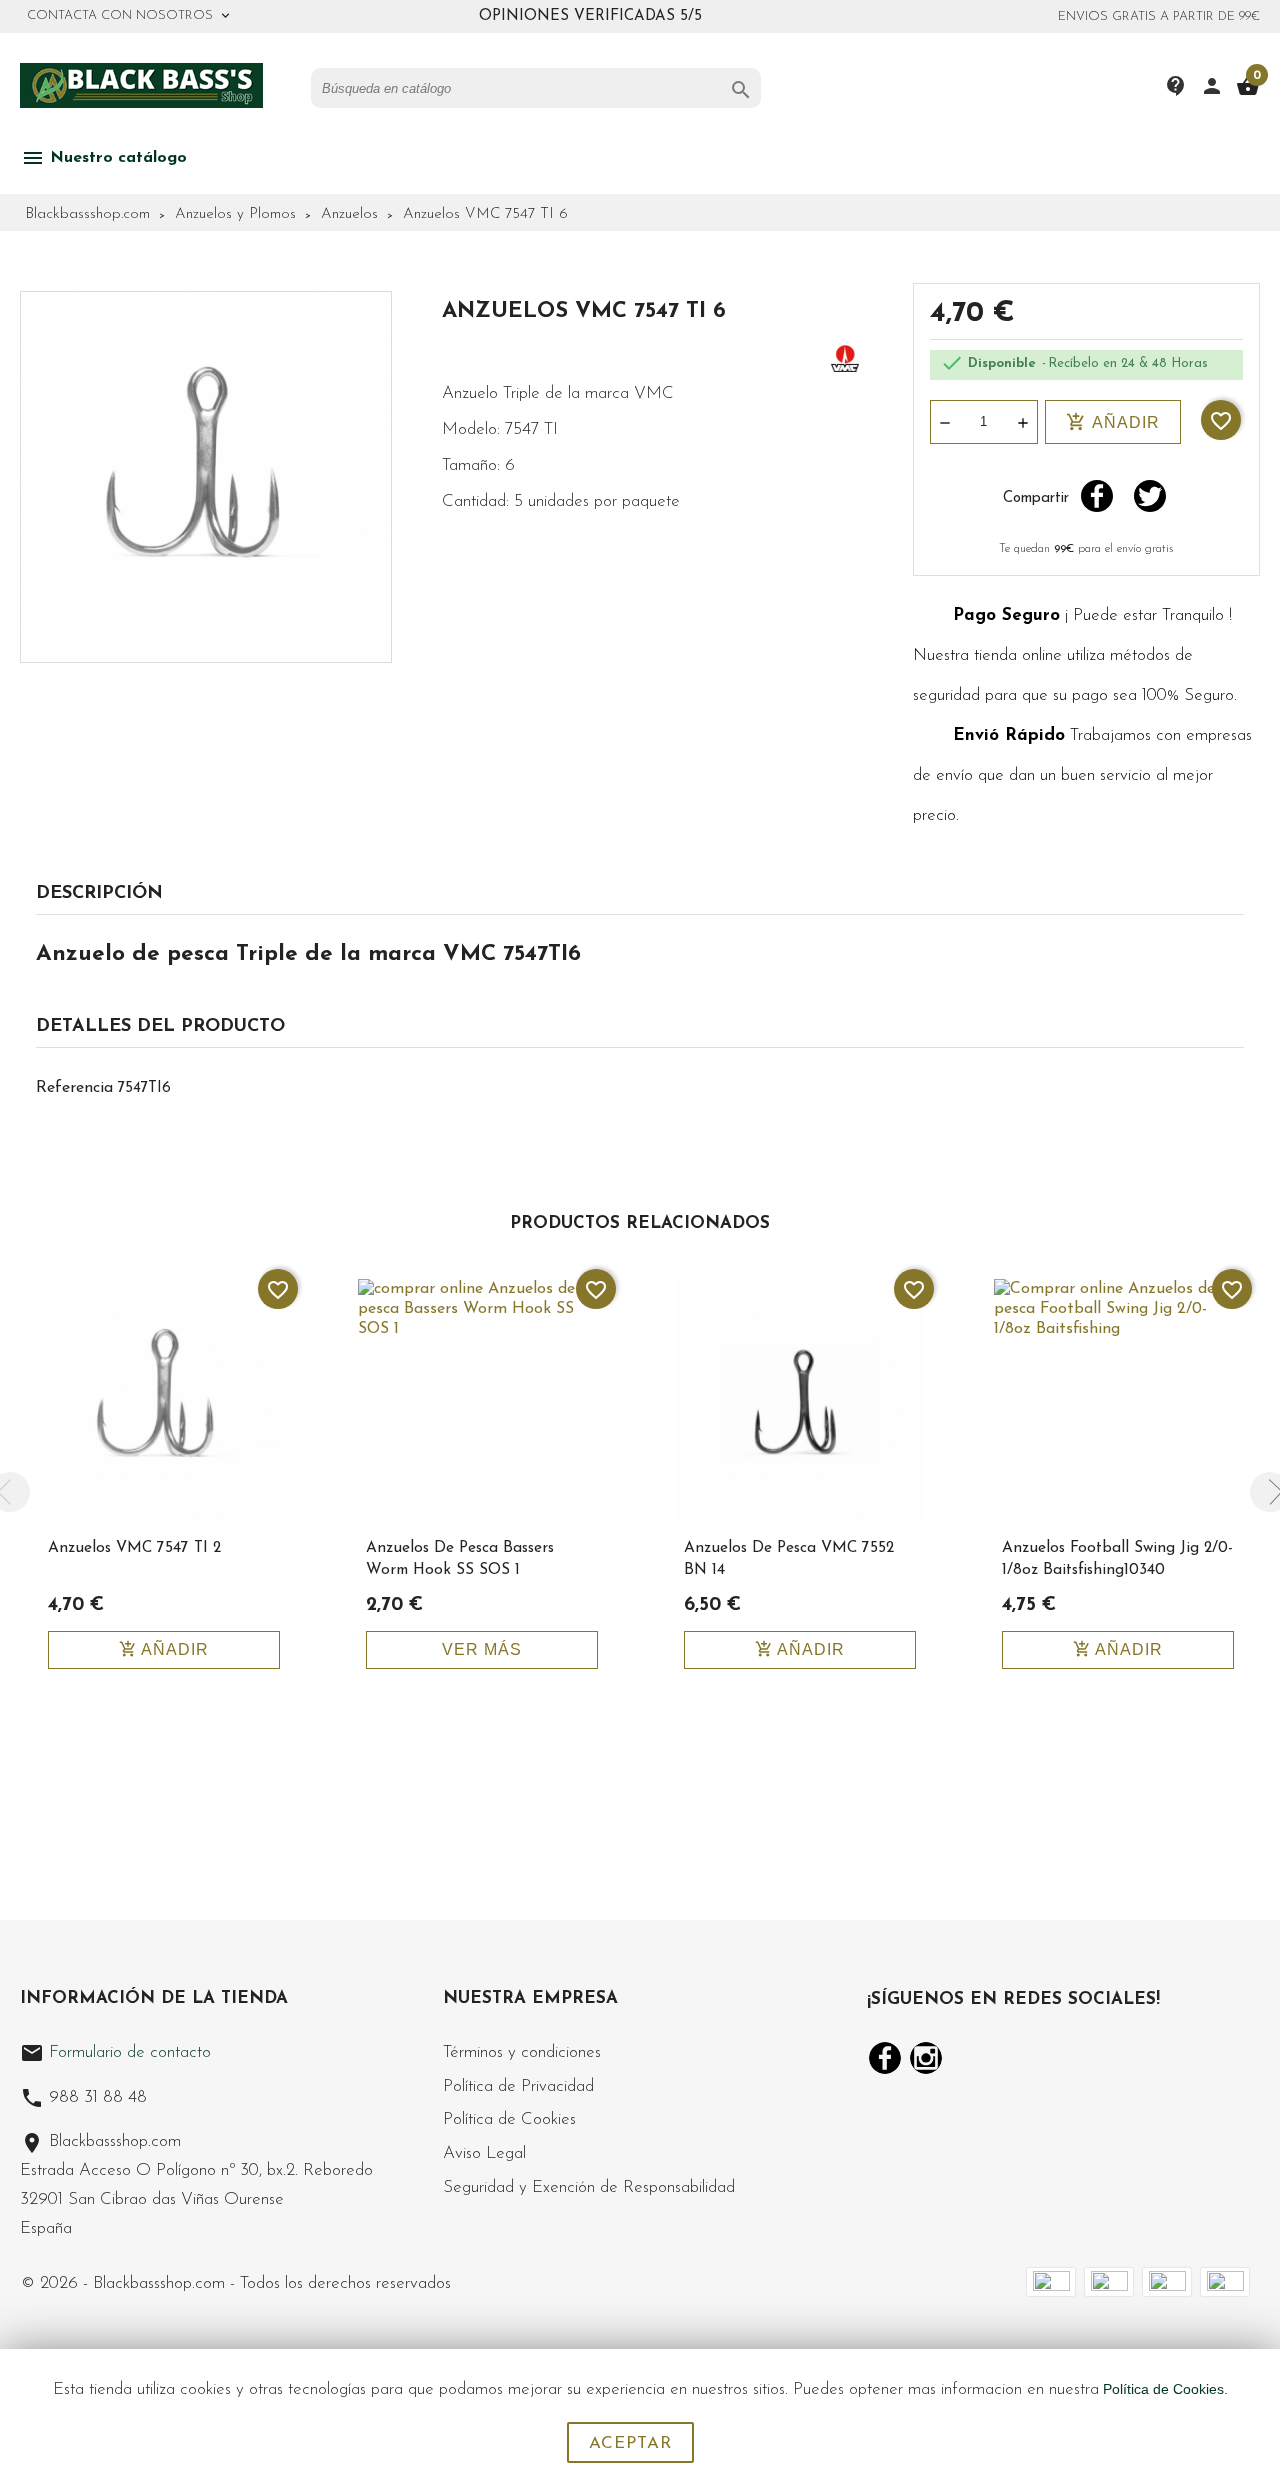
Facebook (885, 2058)
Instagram (926, 2058)
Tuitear (1150, 496)
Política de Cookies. (1165, 2389)
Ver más (482, 1649)
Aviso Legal (484, 2153)
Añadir (1113, 422)
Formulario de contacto (115, 2052)
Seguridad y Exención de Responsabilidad (589, 2187)
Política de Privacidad (518, 2086)
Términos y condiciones (522, 2052)
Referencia (74, 1088)
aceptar (630, 2443)
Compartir (1097, 496)
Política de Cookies (509, 2119)
